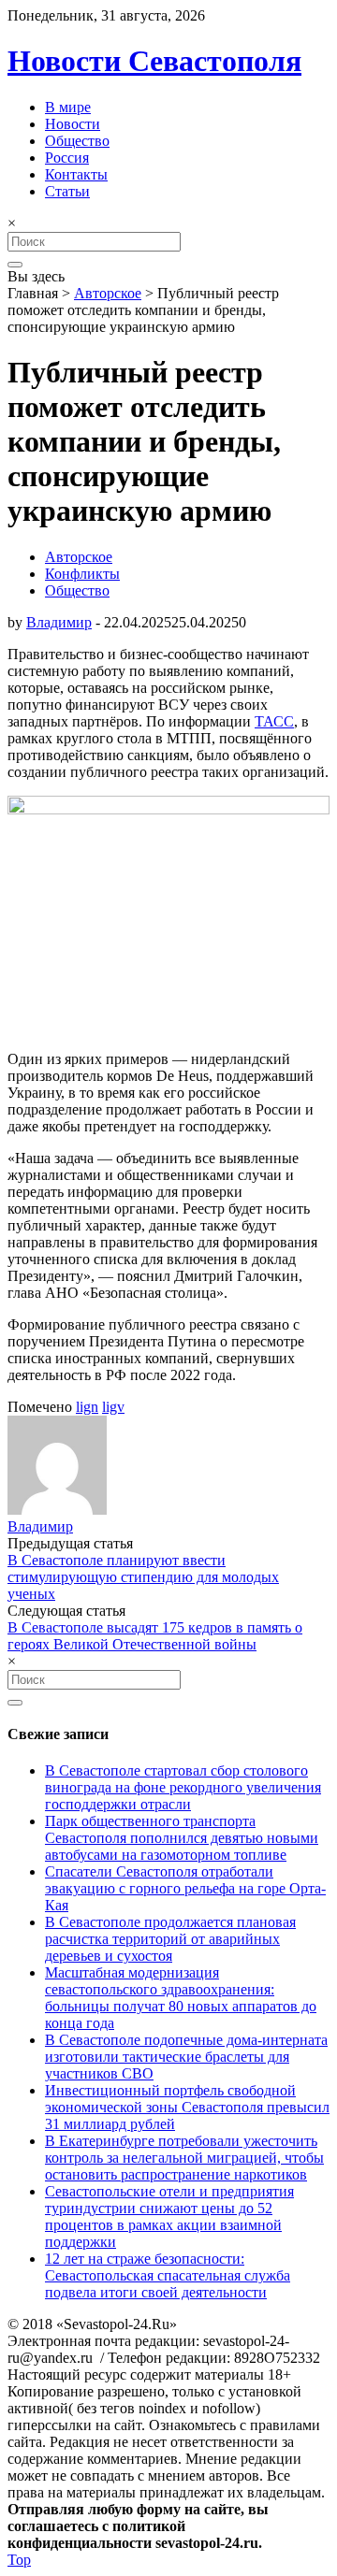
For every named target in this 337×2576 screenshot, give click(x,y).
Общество (77, 141)
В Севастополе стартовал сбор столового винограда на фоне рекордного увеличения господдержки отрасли (183, 1787)
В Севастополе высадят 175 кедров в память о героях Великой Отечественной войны (155, 1636)
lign (87, 1407)
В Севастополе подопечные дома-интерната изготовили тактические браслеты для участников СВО (186, 2057)
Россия (67, 158)
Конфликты (82, 574)
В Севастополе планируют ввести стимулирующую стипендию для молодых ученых (143, 1577)
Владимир (59, 622)
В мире (68, 107)
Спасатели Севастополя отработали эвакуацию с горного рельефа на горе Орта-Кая (185, 1888)
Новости (73, 124)
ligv (113, 1407)
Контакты (76, 174)
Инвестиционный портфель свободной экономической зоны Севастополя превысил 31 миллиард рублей (187, 2107)
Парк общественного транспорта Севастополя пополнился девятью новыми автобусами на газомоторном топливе (182, 1838)
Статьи (67, 191)
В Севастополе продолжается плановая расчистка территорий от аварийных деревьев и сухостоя (170, 1939)
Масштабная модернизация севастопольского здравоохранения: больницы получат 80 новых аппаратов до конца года (181, 1998)
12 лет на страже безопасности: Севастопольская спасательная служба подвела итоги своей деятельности (168, 2275)
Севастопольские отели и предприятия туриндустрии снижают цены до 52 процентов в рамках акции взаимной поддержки (169, 2216)
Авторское (108, 293)
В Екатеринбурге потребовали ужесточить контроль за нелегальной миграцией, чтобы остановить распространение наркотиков (184, 2158)
